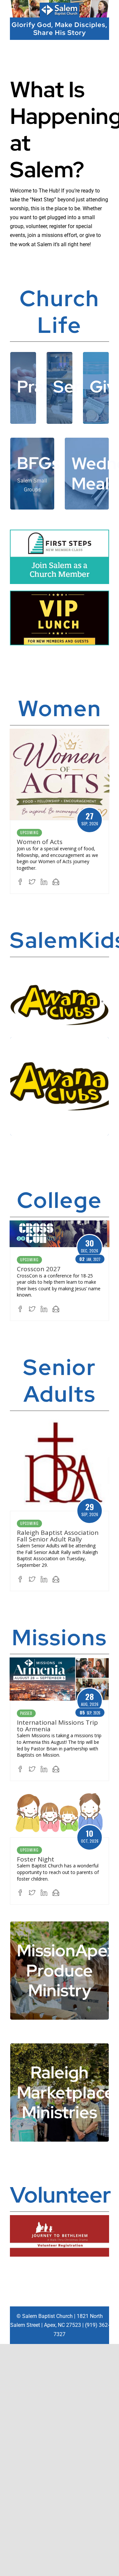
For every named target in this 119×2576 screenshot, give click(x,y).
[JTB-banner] (59, 2218)
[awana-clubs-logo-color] (59, 986)
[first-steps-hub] (59, 533)
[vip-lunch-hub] (59, 594)
